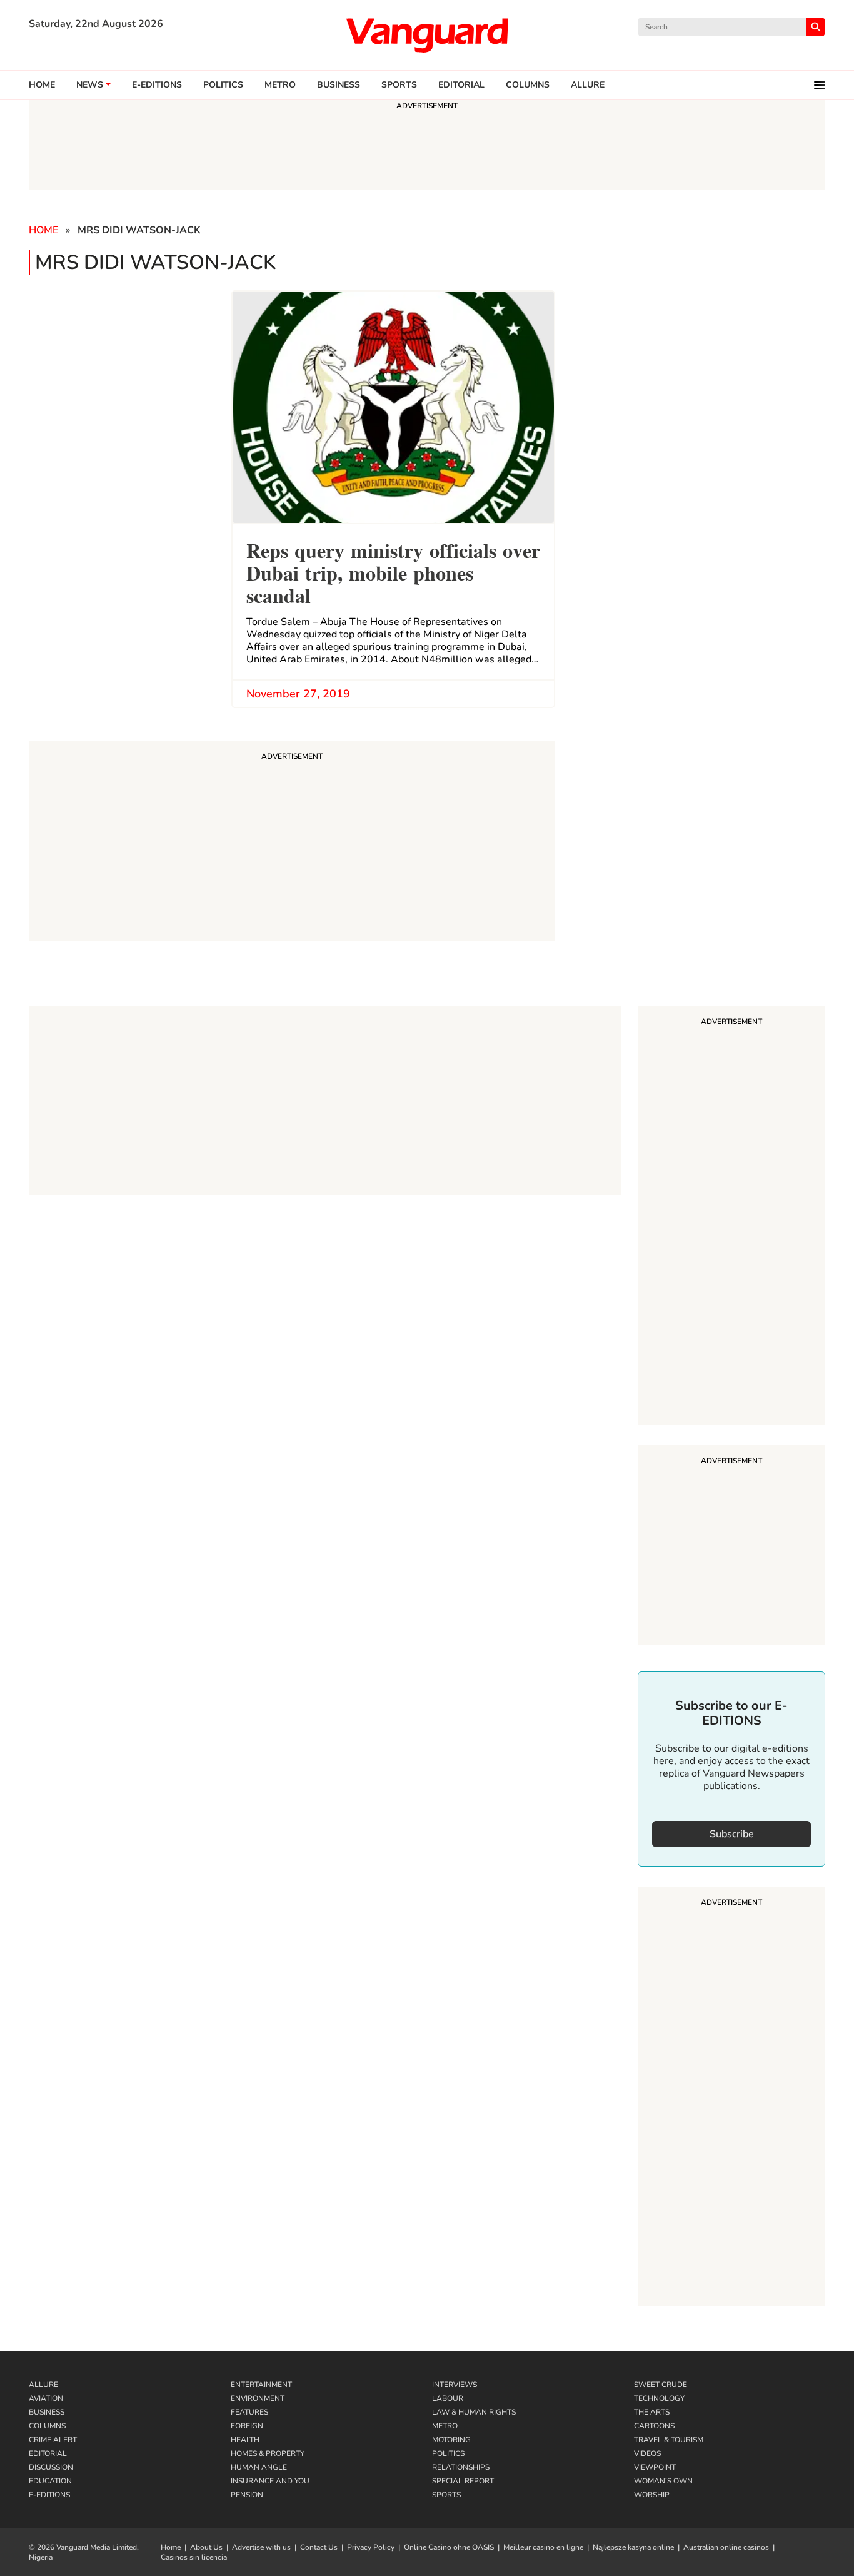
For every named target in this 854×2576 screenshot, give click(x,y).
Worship (652, 2495)
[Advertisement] (731, 1217)
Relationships (461, 2467)
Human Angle (259, 2467)
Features (249, 2412)
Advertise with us (261, 2547)
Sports (399, 85)
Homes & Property (268, 2453)
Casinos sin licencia (194, 2557)
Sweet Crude (661, 2385)
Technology (659, 2398)
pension (247, 2495)
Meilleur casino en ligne (543, 2547)
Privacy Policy (371, 2547)
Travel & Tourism (669, 2440)
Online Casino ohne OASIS (449, 2547)
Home (42, 85)
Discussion (51, 2467)
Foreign (247, 2426)
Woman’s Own (663, 2481)
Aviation (46, 2398)
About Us (206, 2547)
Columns (528, 85)
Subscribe (732, 1834)
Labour (448, 2398)
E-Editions (49, 2495)
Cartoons (654, 2426)
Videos (647, 2453)
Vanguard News (427, 35)
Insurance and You (270, 2481)
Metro (280, 85)
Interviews (455, 2385)
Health (245, 2440)
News (90, 85)
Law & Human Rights (474, 2412)
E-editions (157, 85)
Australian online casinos (726, 2547)
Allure (43, 2385)
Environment (258, 2398)
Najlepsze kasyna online (633, 2547)
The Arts (652, 2412)
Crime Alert (53, 2440)
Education (50, 2481)
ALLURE (588, 85)
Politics (223, 85)
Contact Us (319, 2547)
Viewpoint (655, 2467)
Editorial (461, 85)
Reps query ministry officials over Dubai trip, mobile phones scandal (393, 571)
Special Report (463, 2481)
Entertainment (261, 2385)
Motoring (451, 2440)
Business (339, 85)
